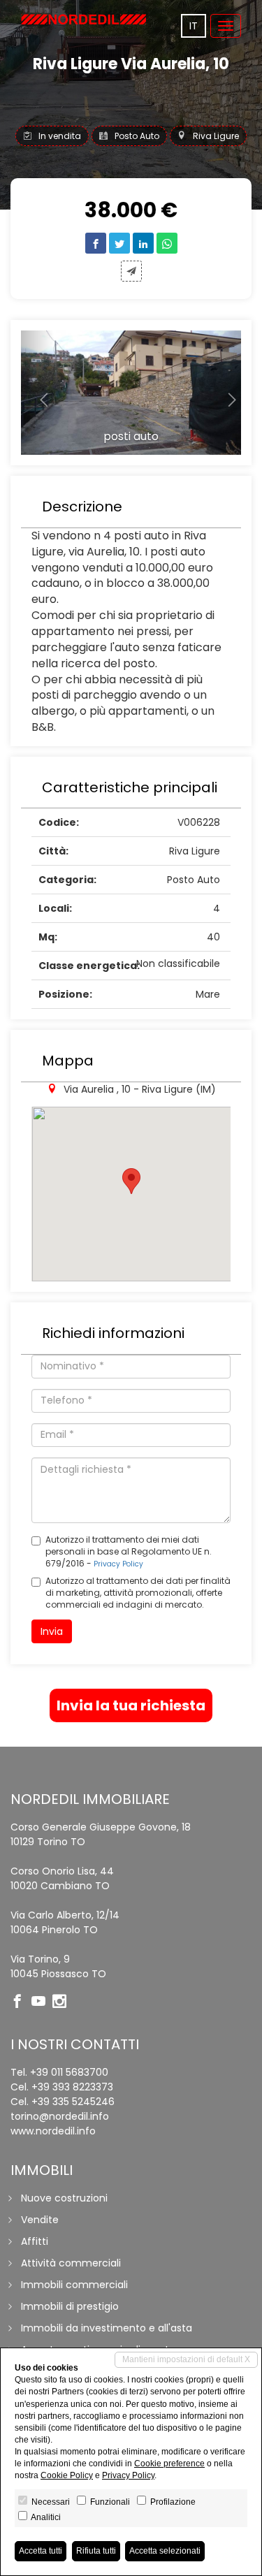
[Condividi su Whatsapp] (167, 243)
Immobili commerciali (74, 2285)
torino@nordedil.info (60, 2116)
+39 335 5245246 (73, 2102)
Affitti (35, 2241)
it (194, 26)
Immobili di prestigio (70, 2306)
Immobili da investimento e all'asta (107, 2328)
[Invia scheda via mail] (131, 271)
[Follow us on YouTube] (42, 2002)
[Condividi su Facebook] (96, 243)
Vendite (40, 2220)
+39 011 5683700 (69, 2072)
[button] (37, 393)
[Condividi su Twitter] (119, 243)
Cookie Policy (67, 2475)
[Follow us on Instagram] (63, 2002)
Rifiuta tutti (96, 2551)
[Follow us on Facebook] (21, 2002)
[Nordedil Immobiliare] (84, 19)
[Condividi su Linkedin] (143, 243)
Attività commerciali (71, 2263)
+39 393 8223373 (72, 2087)
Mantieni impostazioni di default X (186, 2359)
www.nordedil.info (53, 2131)
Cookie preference (169, 2464)
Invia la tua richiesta (131, 1705)
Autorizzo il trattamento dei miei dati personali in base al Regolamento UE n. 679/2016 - (129, 1551)
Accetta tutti (41, 2551)
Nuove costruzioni (64, 2198)
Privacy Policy (118, 1564)
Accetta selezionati (165, 2551)
